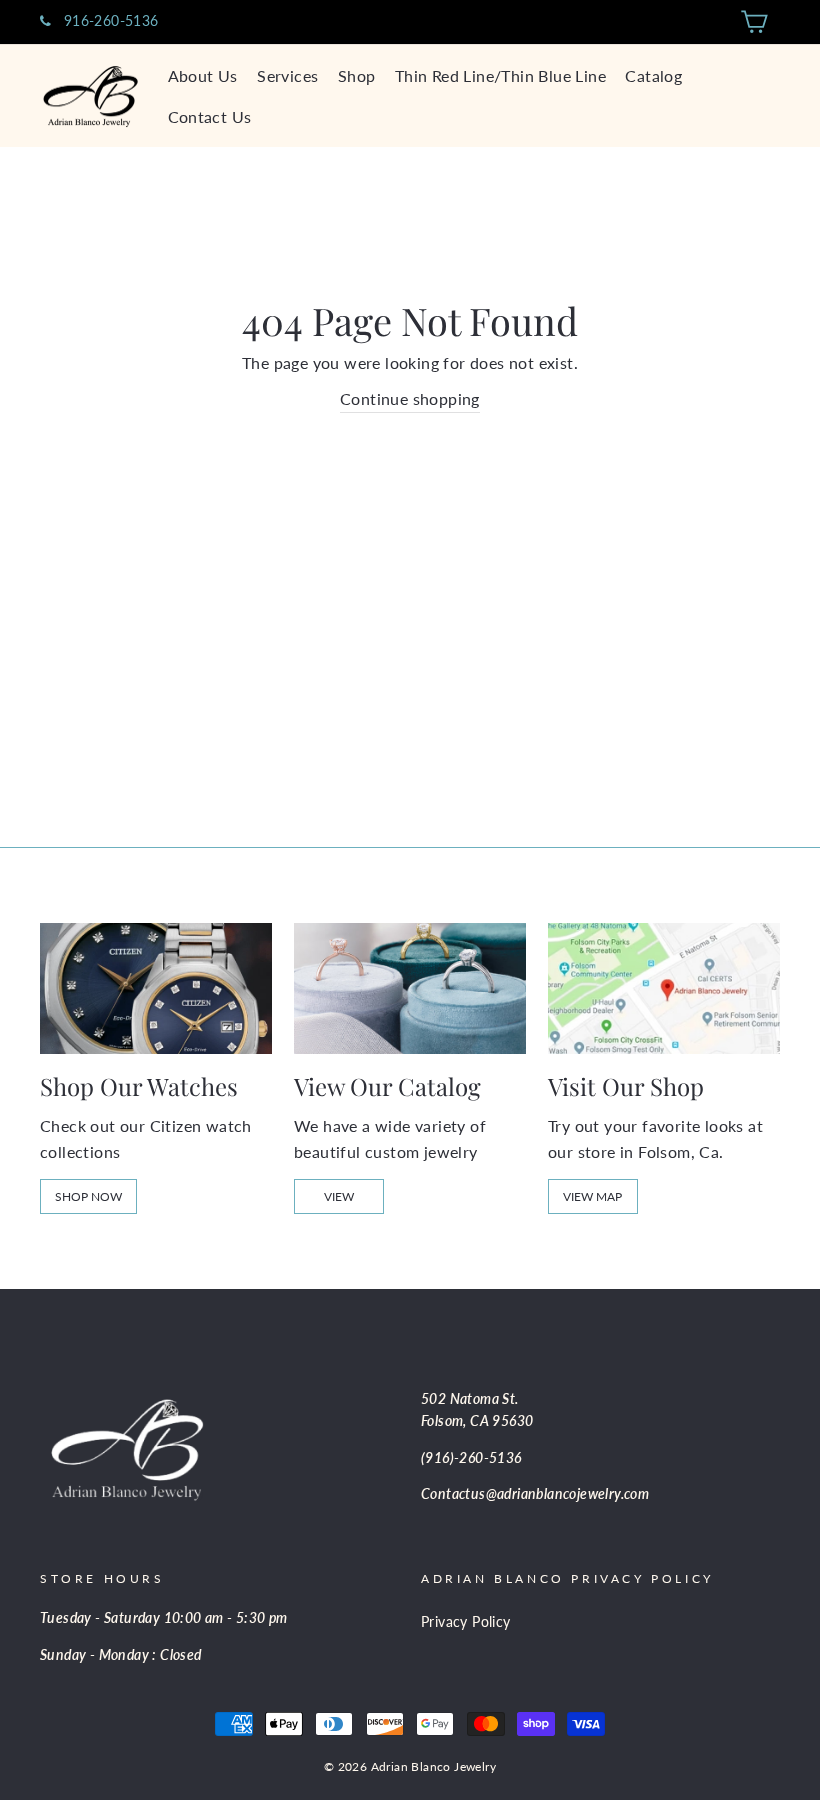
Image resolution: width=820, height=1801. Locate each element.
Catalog (653, 75)
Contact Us (210, 116)
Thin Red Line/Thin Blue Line (500, 75)
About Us (203, 75)
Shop (357, 75)
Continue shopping (410, 398)
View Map (592, 1196)
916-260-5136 (108, 21)
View (339, 1196)
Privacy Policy (466, 1622)
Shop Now (88, 1196)
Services (287, 75)
